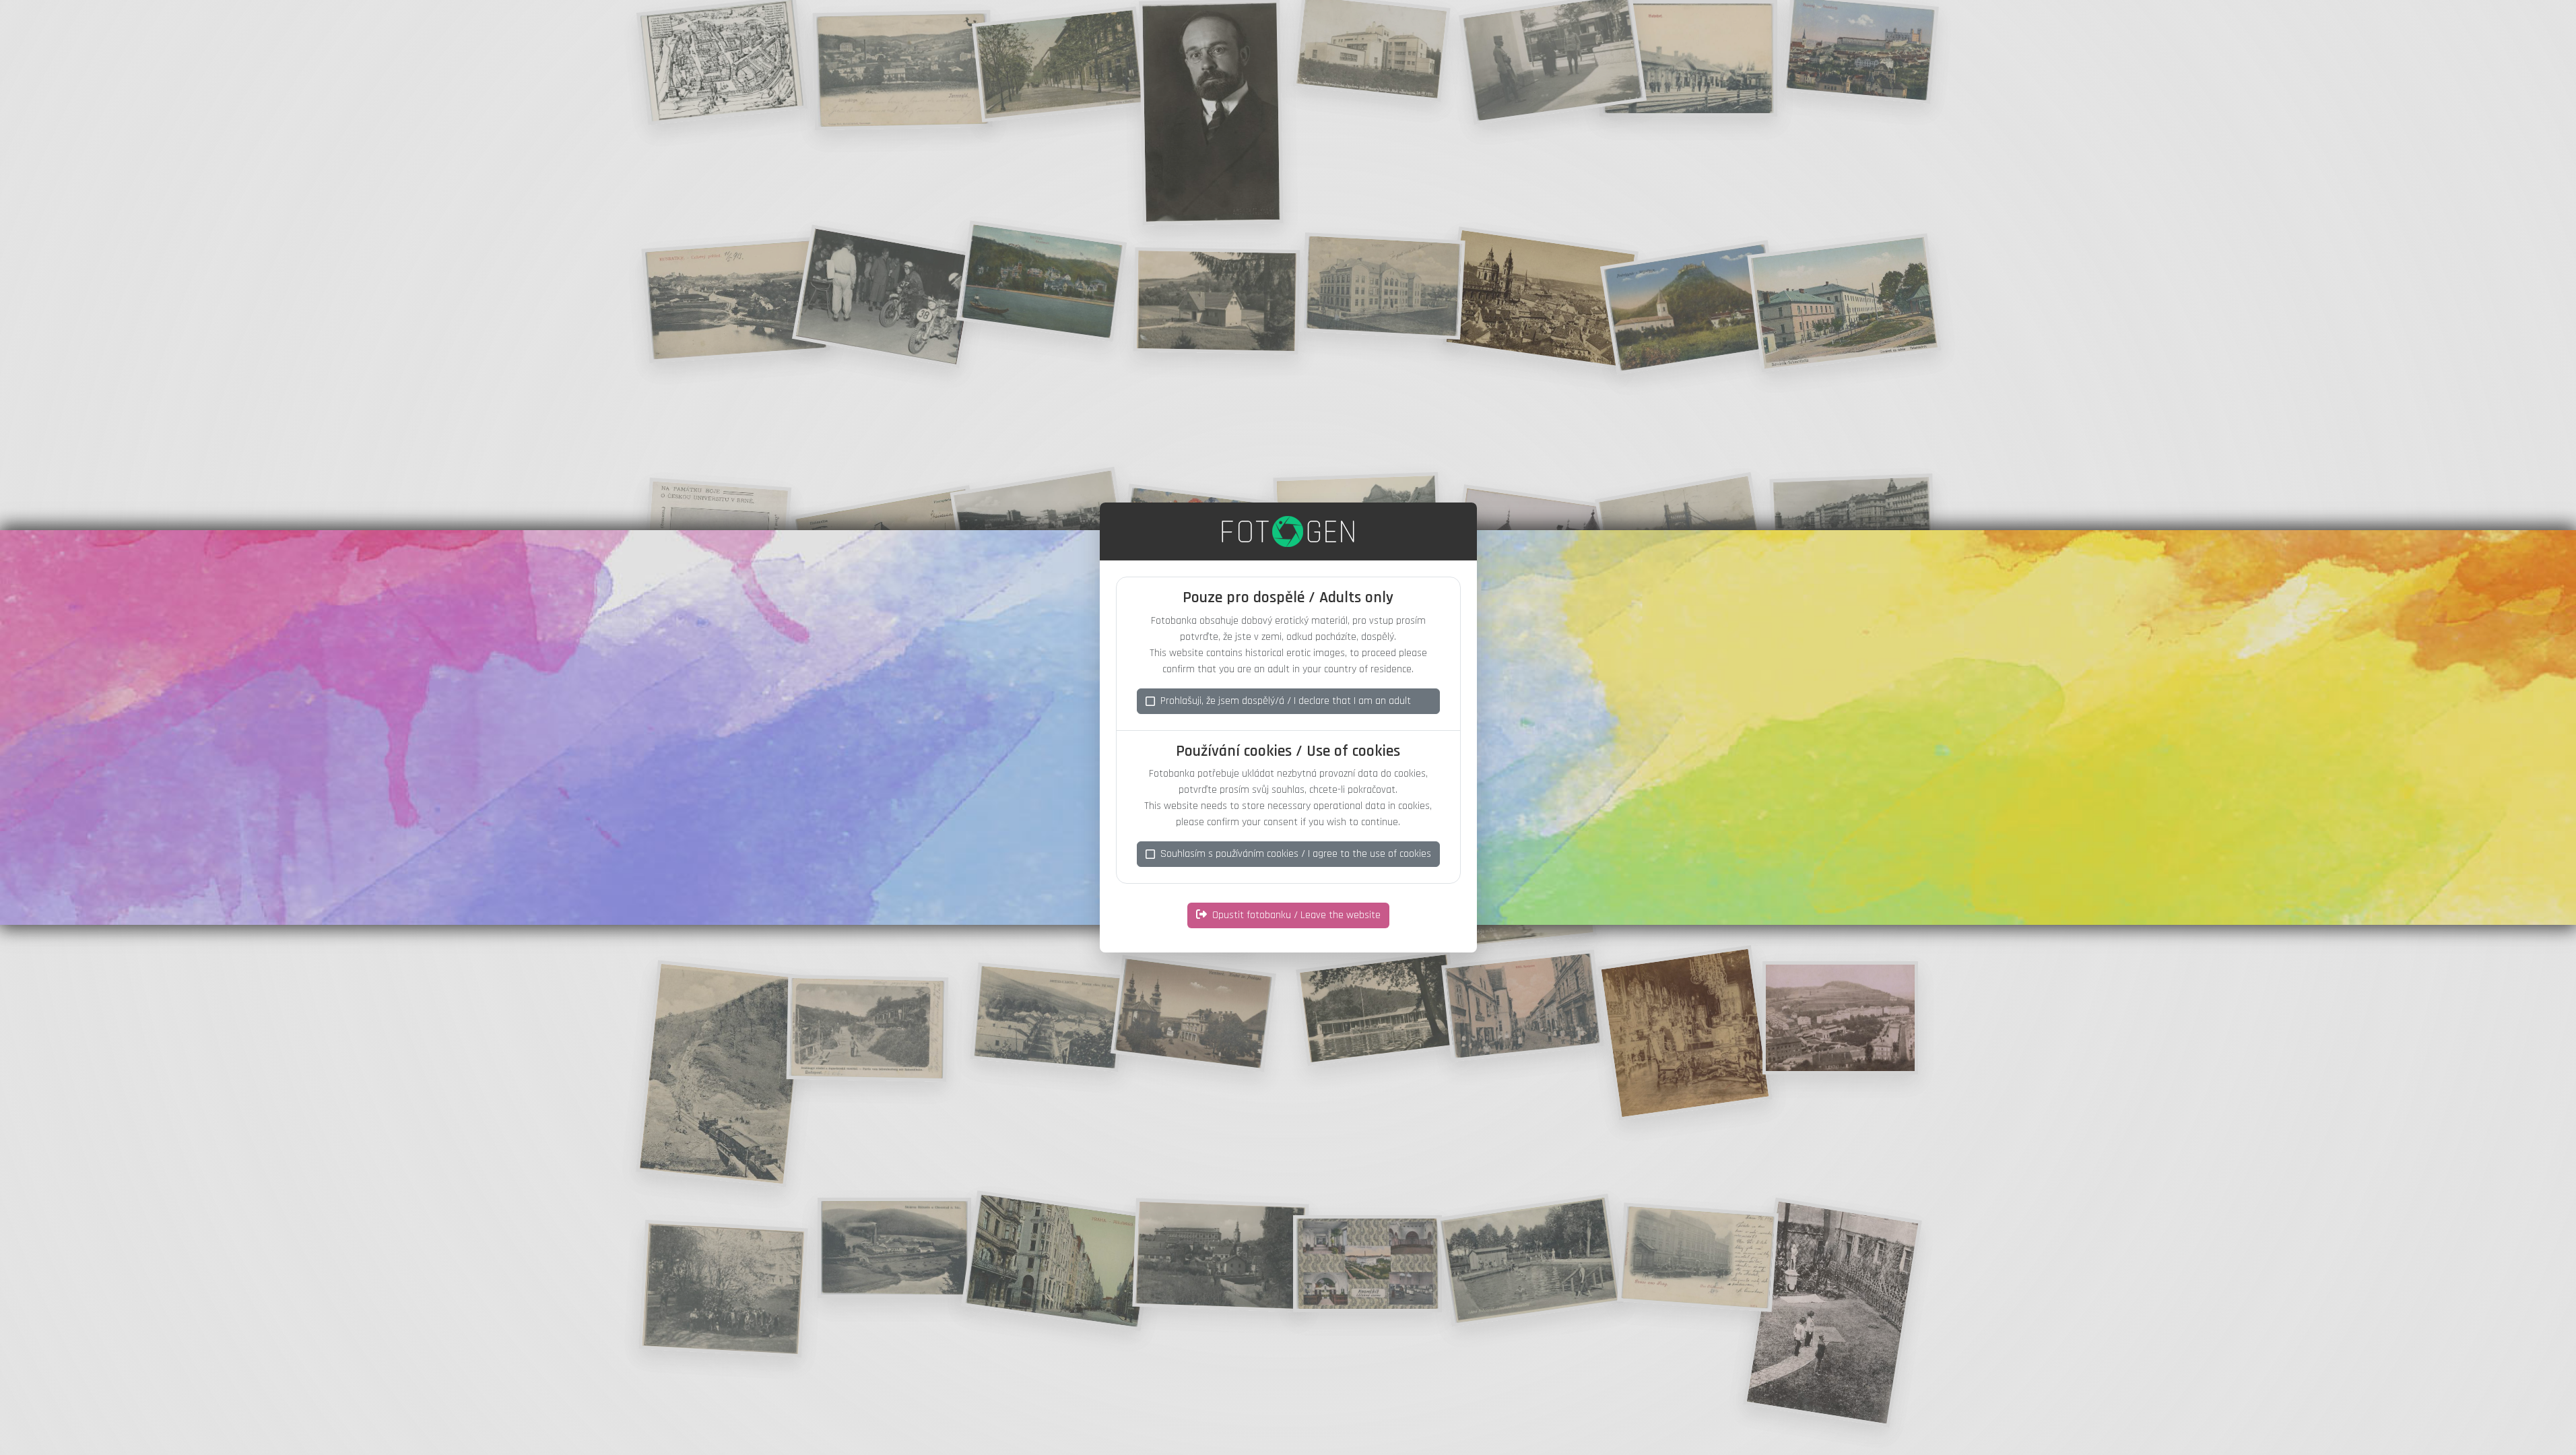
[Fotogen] (1288, 531)
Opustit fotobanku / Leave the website (1296, 915)
